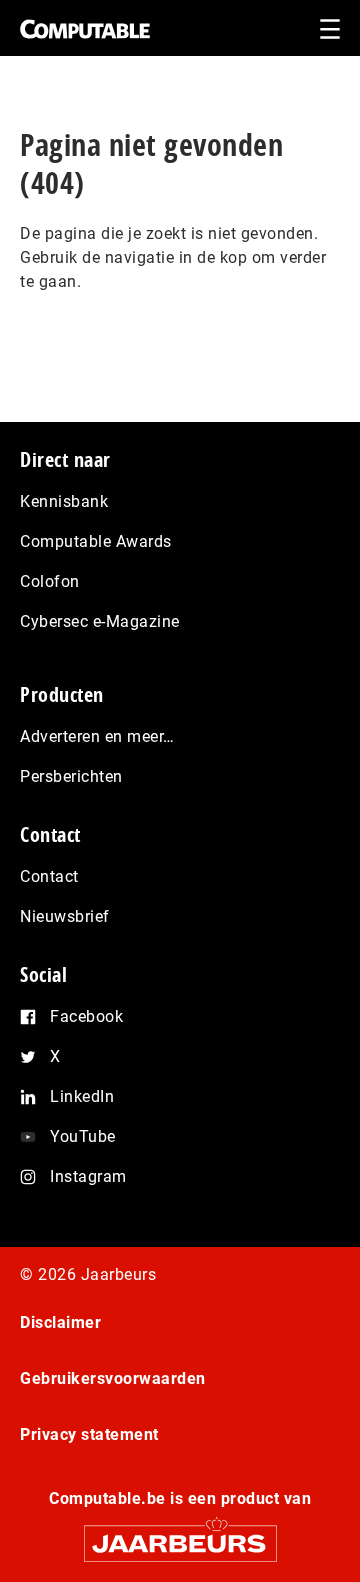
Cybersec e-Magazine (100, 621)
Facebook (86, 1016)
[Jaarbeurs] (180, 1534)
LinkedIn (82, 1096)
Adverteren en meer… (97, 736)
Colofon (50, 581)
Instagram (88, 1176)
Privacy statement (89, 1434)
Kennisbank (64, 501)
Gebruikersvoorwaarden (113, 1378)
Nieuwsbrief (65, 916)
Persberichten (71, 776)
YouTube (83, 1136)
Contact (49, 876)
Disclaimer (60, 1322)
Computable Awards (96, 541)
